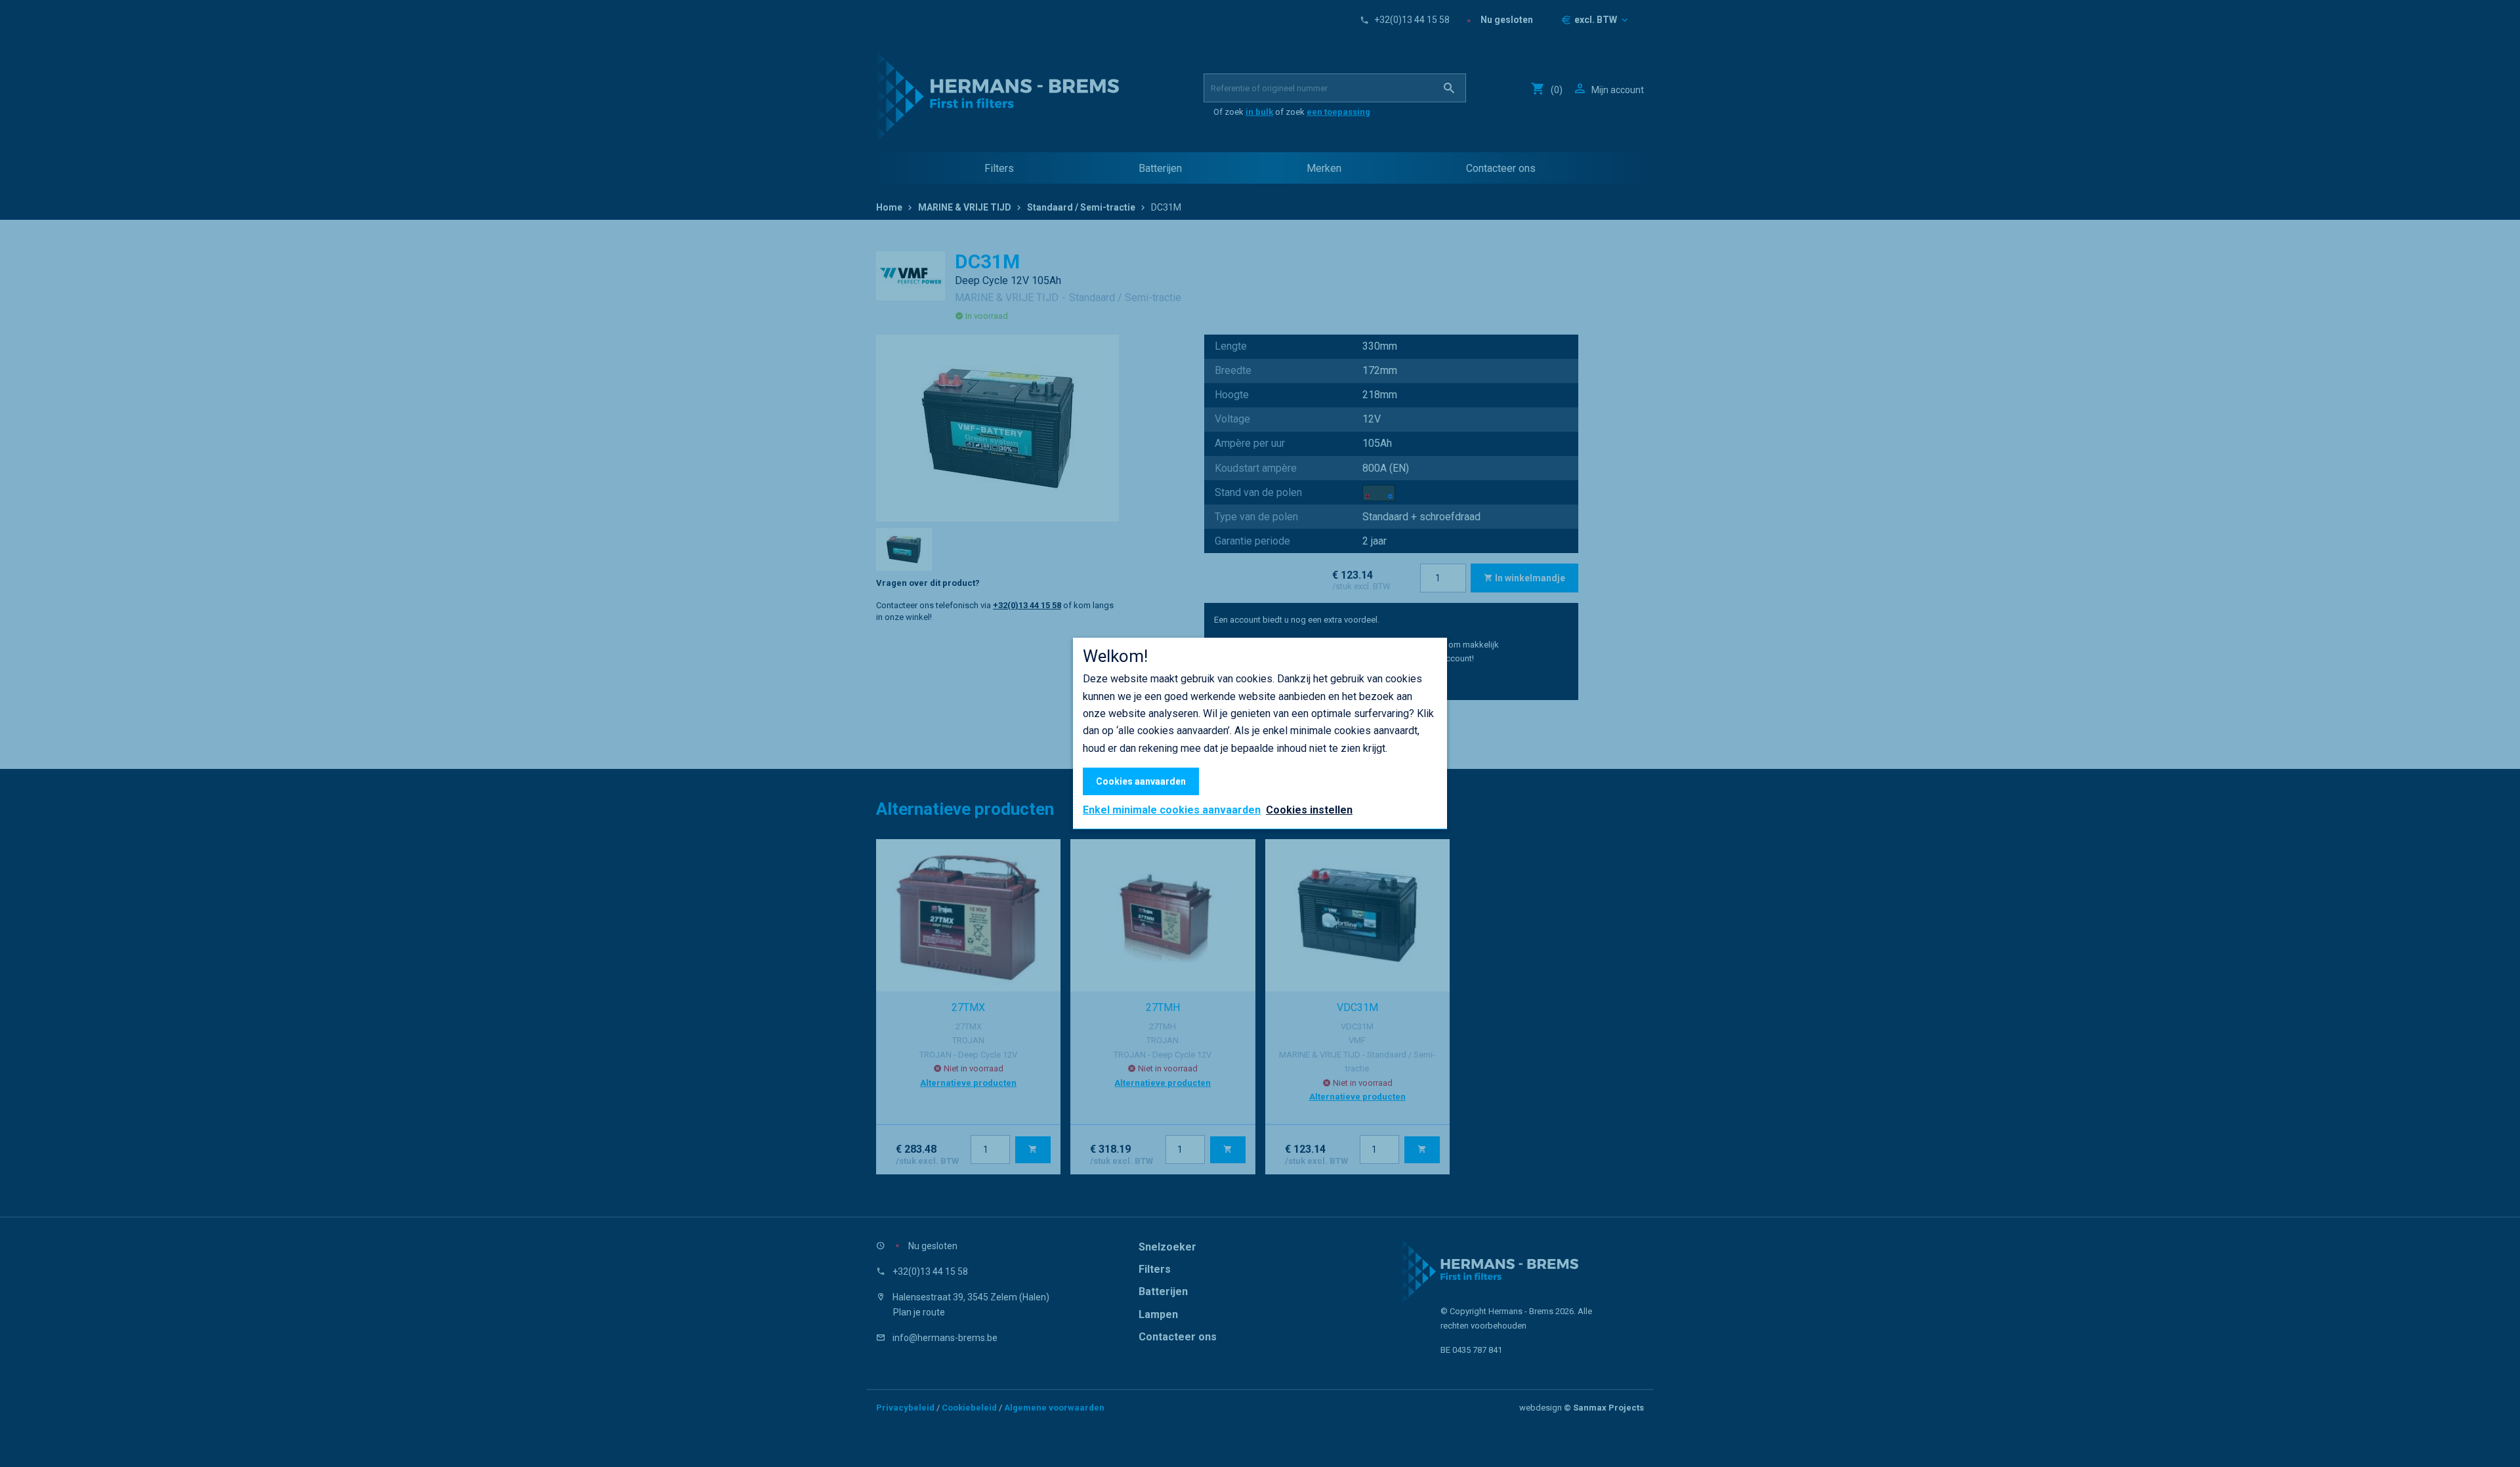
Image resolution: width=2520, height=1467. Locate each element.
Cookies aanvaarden (1141, 781)
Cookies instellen (1309, 810)
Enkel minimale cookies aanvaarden (1172, 810)
